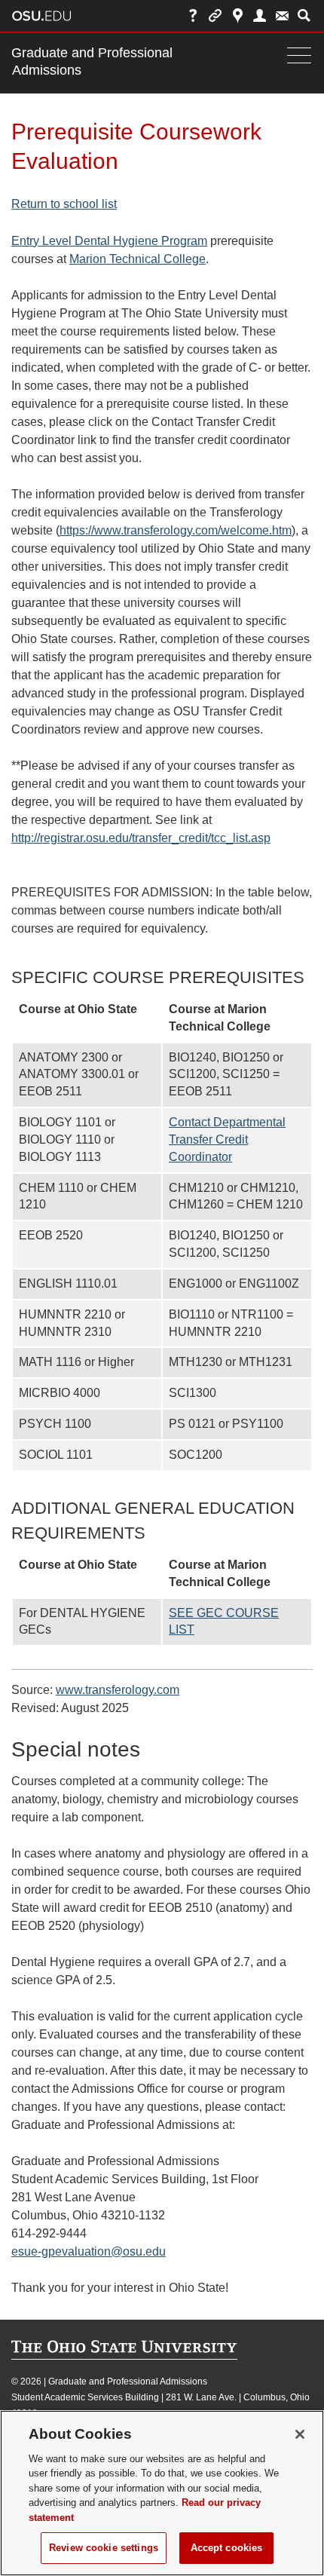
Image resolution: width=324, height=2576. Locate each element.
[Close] (300, 2434)
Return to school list (64, 204)
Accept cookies (227, 2548)
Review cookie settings (104, 2548)
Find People (260, 15)
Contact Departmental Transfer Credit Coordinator (227, 1139)
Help (193, 15)
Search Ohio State (304, 15)
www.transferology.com (118, 1690)
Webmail (282, 15)
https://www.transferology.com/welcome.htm (176, 530)
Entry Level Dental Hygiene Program (109, 241)
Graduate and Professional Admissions (92, 61)
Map (238, 15)
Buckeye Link (215, 15)
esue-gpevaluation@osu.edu (89, 2251)
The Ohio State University (41, 16)
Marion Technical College (138, 259)
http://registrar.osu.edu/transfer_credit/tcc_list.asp (141, 838)
